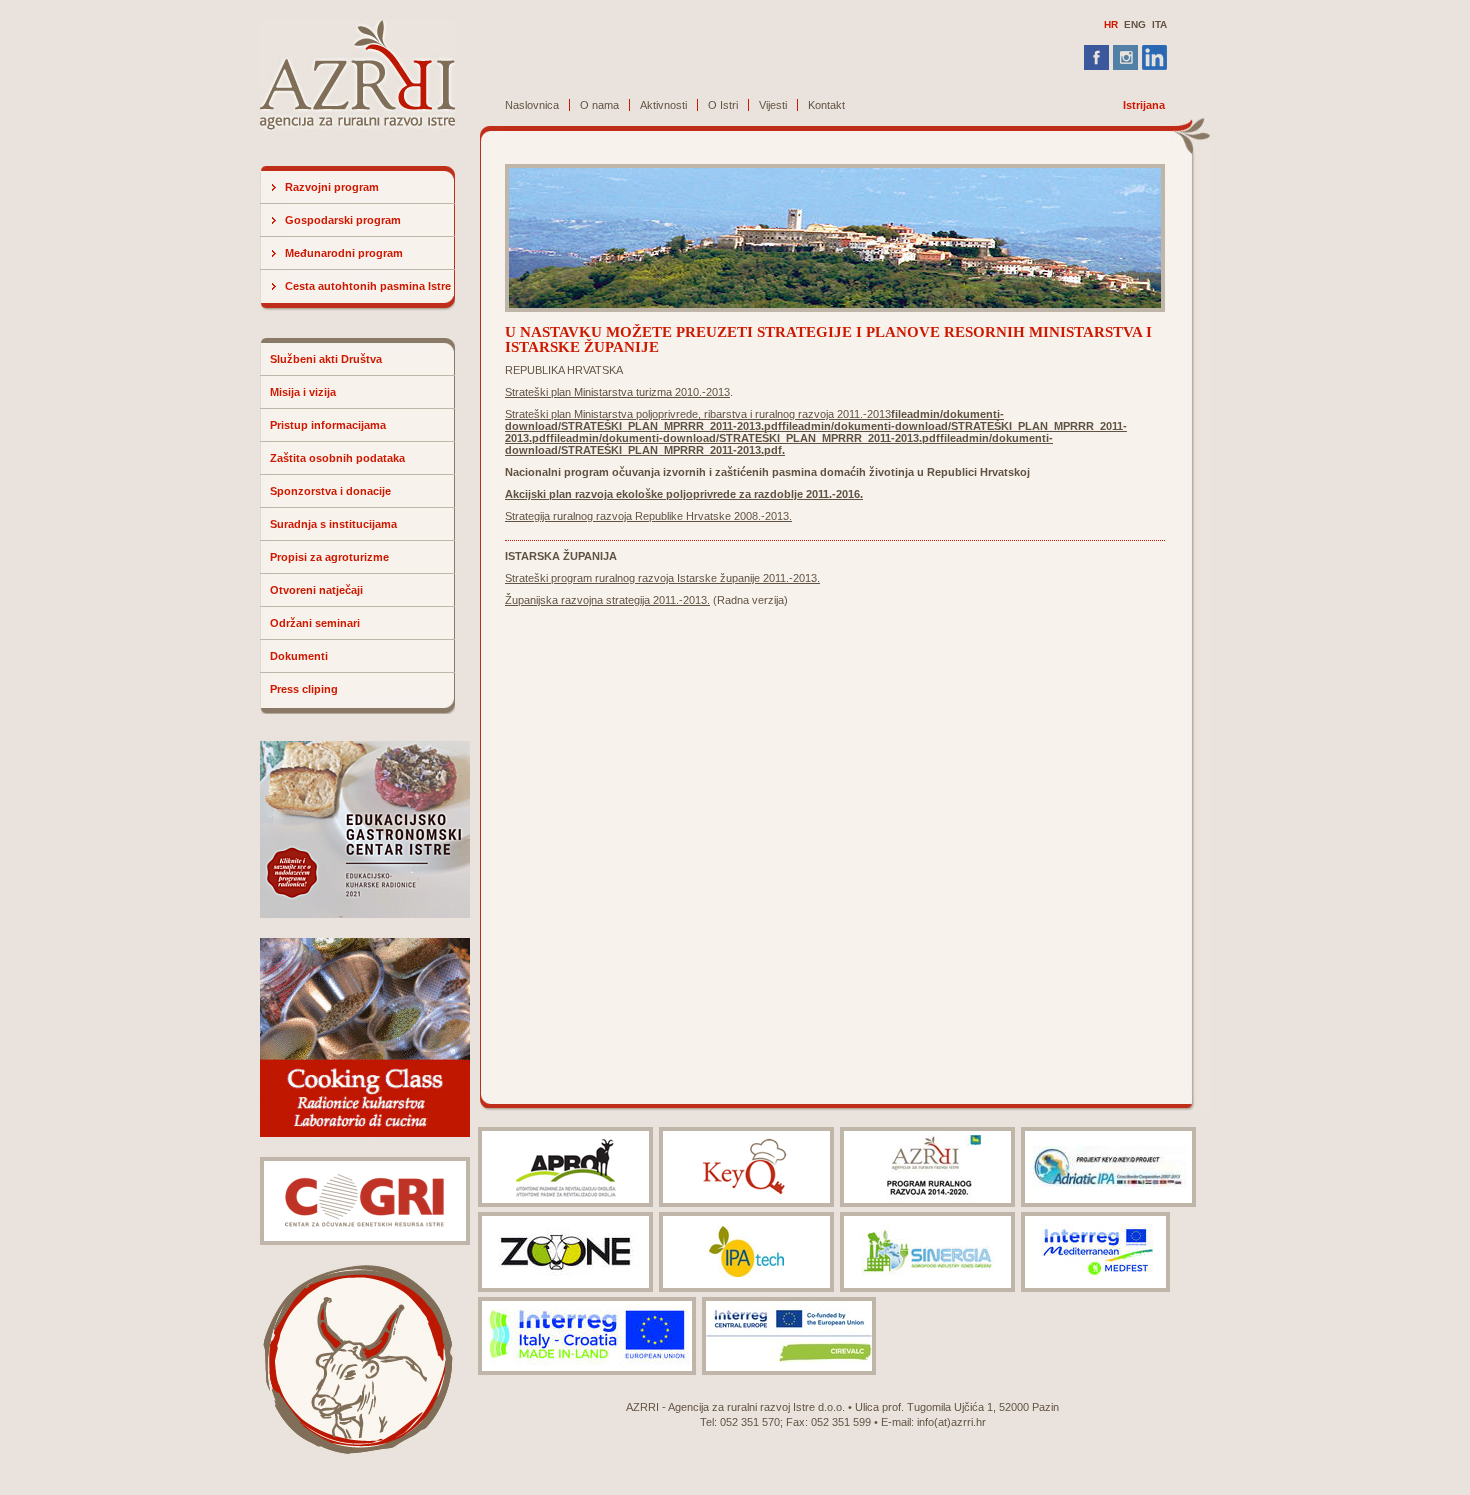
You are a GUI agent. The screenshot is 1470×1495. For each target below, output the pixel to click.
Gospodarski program (343, 220)
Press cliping (304, 689)
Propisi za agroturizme (329, 557)
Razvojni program (332, 187)
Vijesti (773, 105)
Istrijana (1144, 105)
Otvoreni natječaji (316, 590)
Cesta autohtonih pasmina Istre (368, 286)
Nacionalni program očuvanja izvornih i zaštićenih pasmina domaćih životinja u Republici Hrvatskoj (767, 472)
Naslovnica (532, 105)
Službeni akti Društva (326, 359)
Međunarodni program (344, 253)
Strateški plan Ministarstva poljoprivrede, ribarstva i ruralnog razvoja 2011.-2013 (698, 414)
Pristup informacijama (328, 425)
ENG (1135, 24)
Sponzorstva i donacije (330, 491)
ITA (1159, 24)
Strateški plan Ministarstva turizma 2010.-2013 (617, 392)
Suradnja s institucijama (333, 524)
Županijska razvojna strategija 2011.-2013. (607, 600)
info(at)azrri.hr (951, 1422)
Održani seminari (315, 623)
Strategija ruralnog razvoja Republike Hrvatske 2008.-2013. (648, 516)
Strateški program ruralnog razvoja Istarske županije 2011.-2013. (662, 578)
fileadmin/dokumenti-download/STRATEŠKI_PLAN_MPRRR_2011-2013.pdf (754, 420)
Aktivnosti (663, 105)
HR (1111, 24)
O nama (599, 105)
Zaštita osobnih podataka (337, 458)
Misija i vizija (303, 392)
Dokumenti (299, 656)
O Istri (723, 105)
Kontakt (826, 105)
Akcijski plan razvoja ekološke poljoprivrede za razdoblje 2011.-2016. (684, 494)
